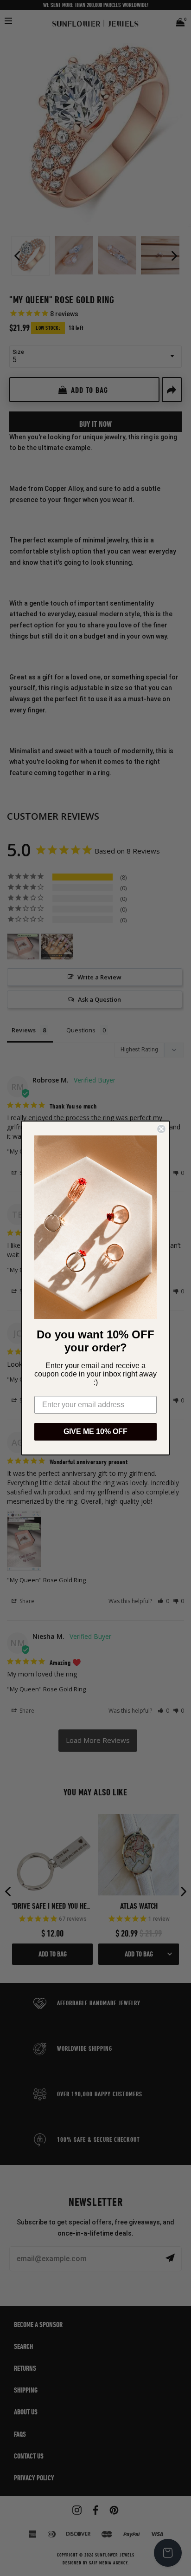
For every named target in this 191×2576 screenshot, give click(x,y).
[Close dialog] (161, 1129)
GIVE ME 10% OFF (95, 1431)
